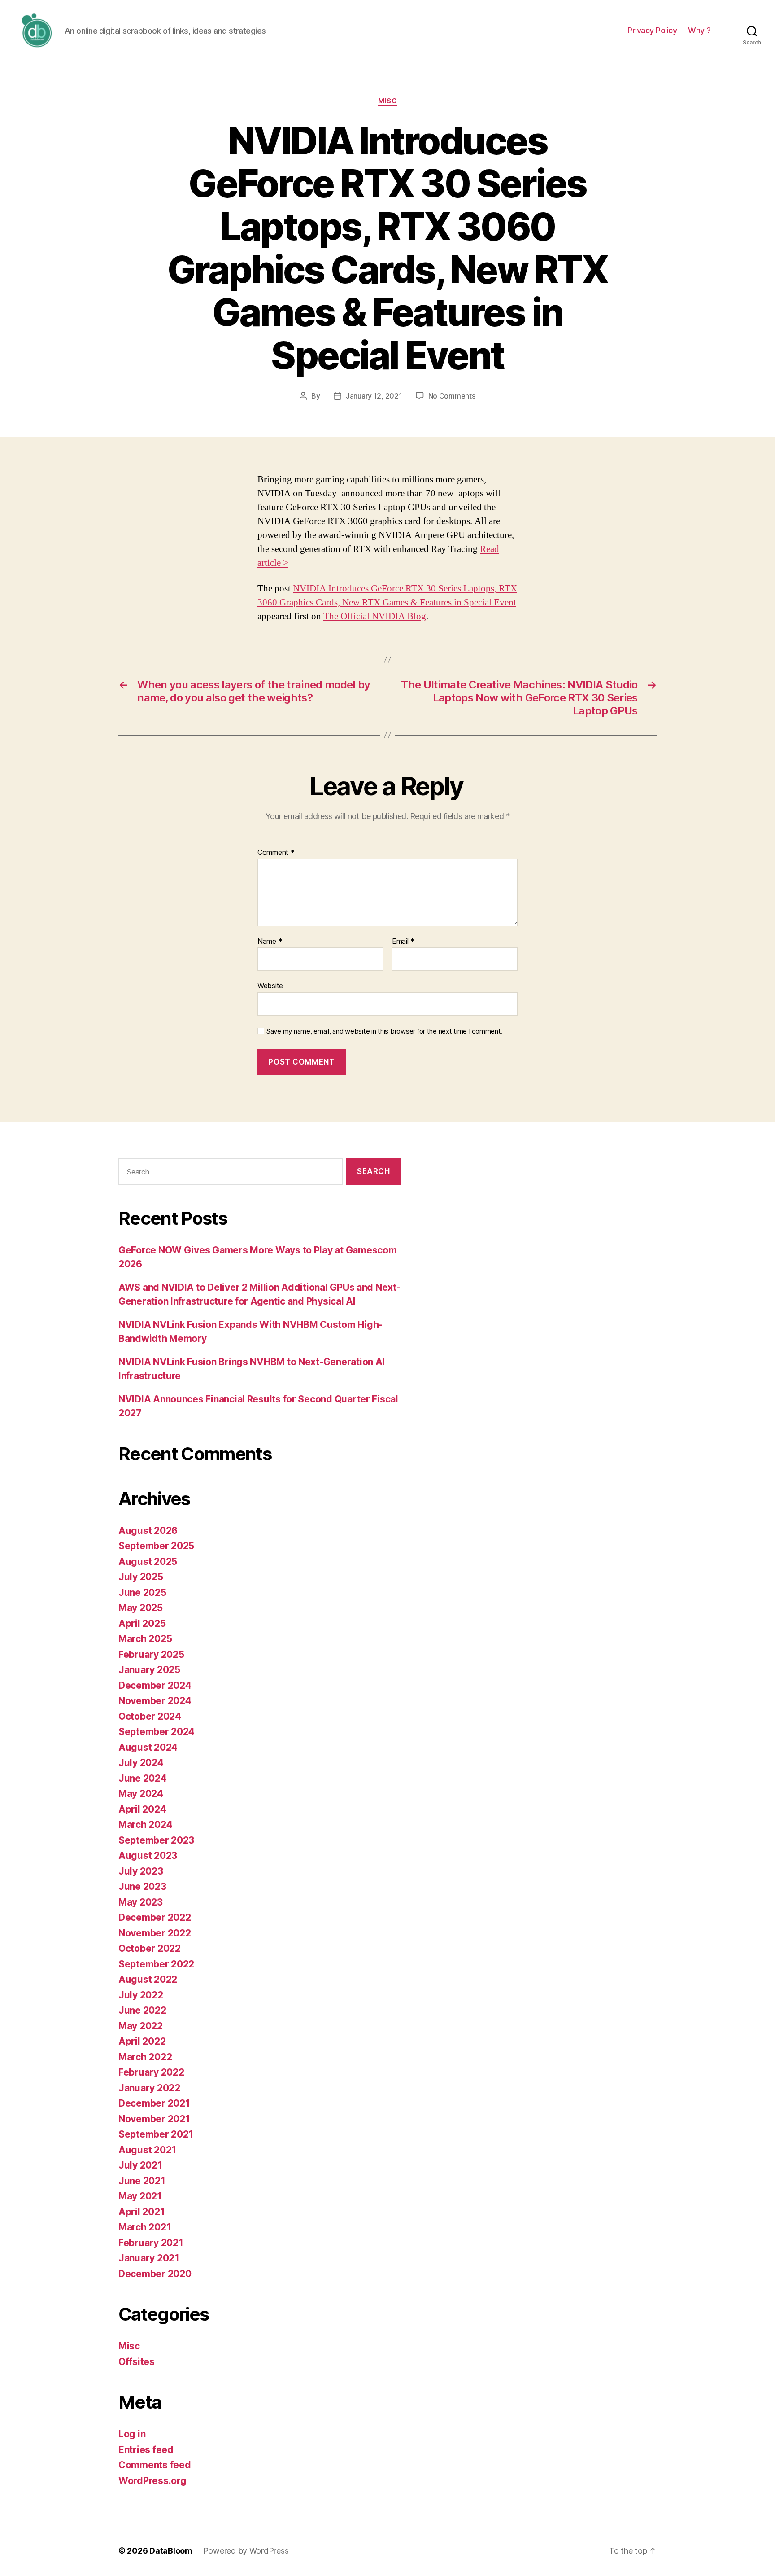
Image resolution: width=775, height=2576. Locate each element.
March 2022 (145, 2057)
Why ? (699, 30)
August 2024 (148, 1747)
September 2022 (156, 1964)
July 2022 (141, 1995)
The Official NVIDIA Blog (375, 616)
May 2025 (141, 1608)
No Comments (452, 396)
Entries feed (146, 2450)
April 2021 (142, 2212)
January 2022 (149, 2088)
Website (270, 986)
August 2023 (148, 1855)
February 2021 (151, 2243)
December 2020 (155, 2274)
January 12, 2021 (374, 396)
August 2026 (148, 1531)
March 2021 (145, 2227)
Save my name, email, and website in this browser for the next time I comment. (384, 1031)
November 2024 (155, 1701)
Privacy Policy (652, 30)
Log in (132, 2434)
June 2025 (142, 1592)
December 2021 (154, 2103)
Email (403, 942)
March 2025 (145, 1639)
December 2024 (155, 1685)
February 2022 (151, 2072)
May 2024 (141, 1794)
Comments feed (155, 2465)
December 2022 (155, 1917)
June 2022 (142, 2010)
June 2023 (142, 1886)
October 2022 (150, 1948)
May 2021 (140, 2196)
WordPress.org (152, 2481)
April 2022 (142, 2041)
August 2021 (147, 2150)
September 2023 (156, 1840)
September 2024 (157, 1732)
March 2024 (145, 1825)
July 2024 (141, 1763)
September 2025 (156, 1546)
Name (270, 942)
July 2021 (140, 2165)
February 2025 (151, 1654)
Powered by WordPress (246, 2551)
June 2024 (143, 1778)
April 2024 (142, 1809)
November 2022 (155, 1933)
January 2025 (149, 1670)
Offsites (137, 2362)
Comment (276, 853)
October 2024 (150, 1716)
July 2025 (141, 1577)
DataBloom (171, 2551)
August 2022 (148, 1979)
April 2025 (142, 1623)
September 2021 (156, 2134)
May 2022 (141, 2026)
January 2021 (149, 2258)
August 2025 (148, 1562)
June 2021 (142, 2181)
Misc (387, 101)
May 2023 (141, 1902)
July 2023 (141, 1871)
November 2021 (154, 2119)
